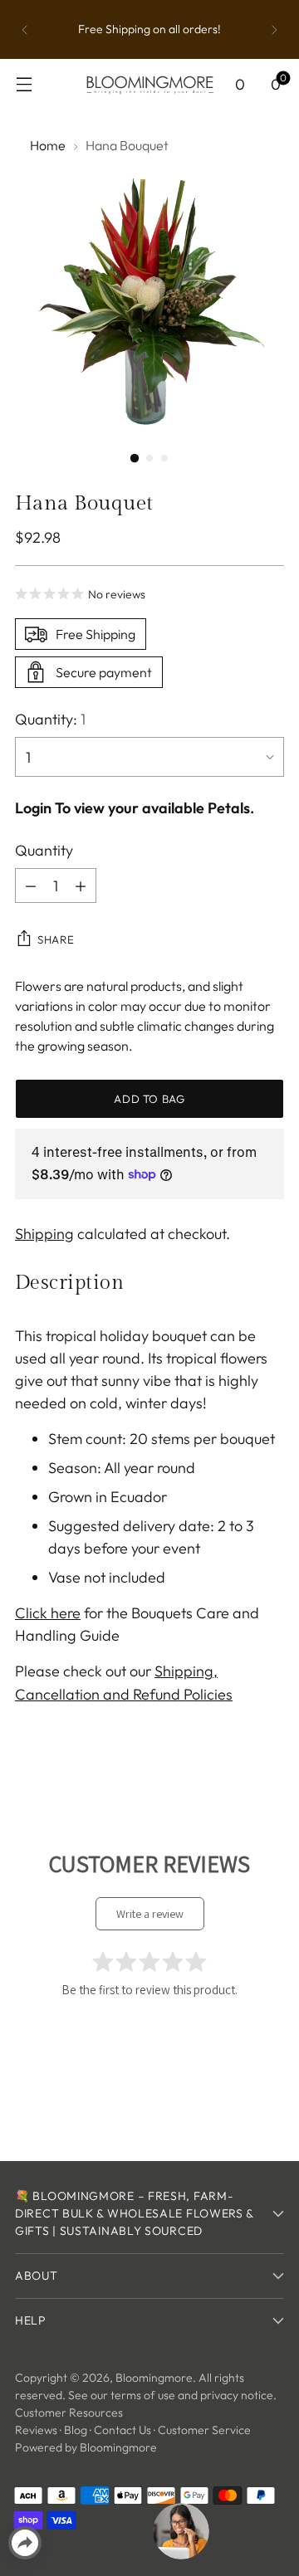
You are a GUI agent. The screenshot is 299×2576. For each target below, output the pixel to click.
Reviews (36, 2430)
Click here (48, 1613)
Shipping (44, 1234)
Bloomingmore (154, 2378)
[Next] (274, 29)
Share (56, 939)
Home (48, 145)
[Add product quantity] (81, 885)
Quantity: (50, 719)
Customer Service (204, 2430)
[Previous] (25, 29)
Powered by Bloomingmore (86, 2447)
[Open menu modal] (24, 84)
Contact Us (123, 2430)
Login (33, 808)
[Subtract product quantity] (31, 885)
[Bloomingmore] (149, 84)
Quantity (44, 850)
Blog (76, 2430)
